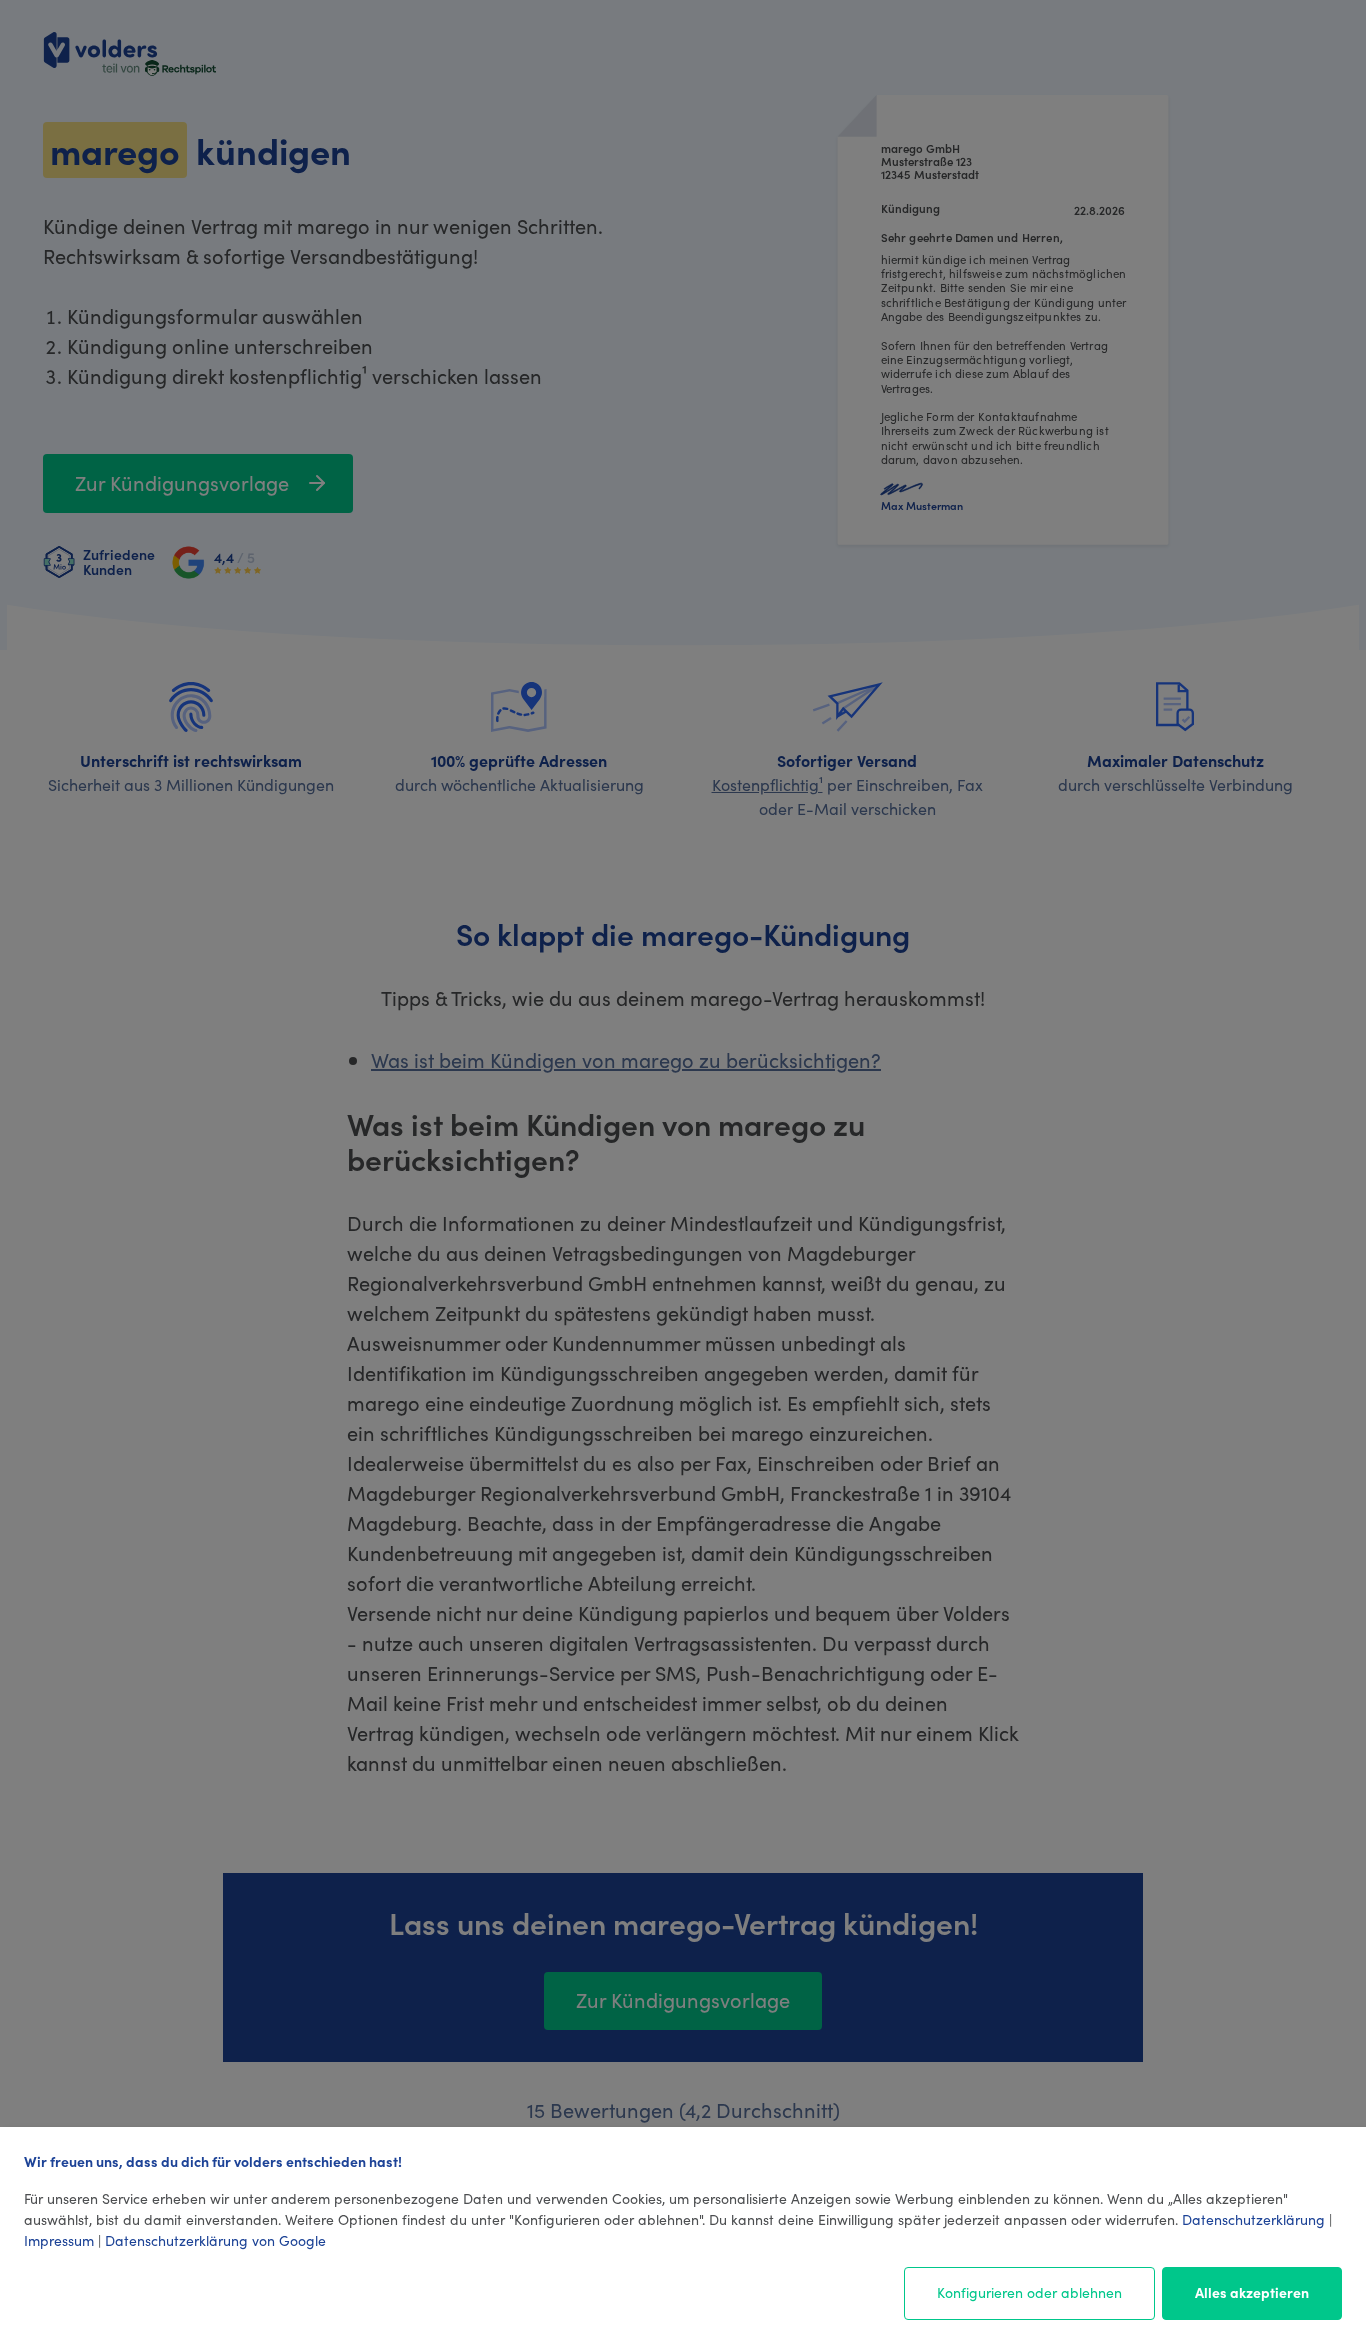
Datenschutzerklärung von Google (215, 2240)
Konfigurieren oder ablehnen (1029, 2292)
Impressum (59, 2240)
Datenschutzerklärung (1253, 2219)
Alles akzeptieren (1252, 2292)
